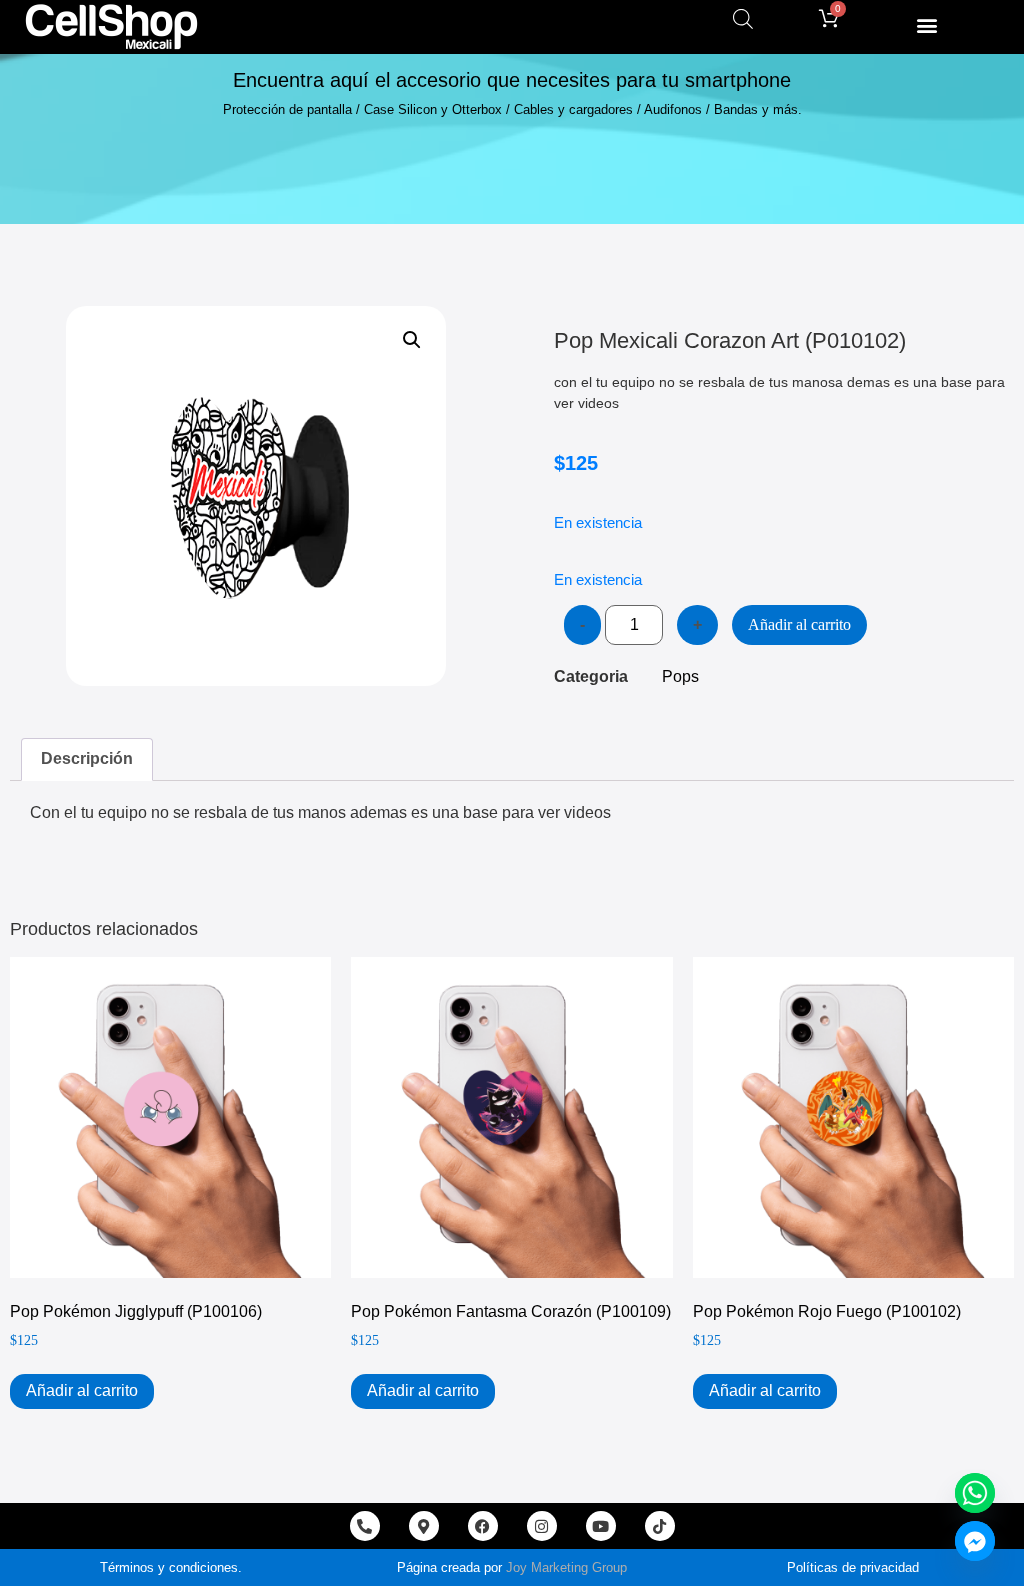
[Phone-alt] (365, 1526)
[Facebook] (483, 1526)
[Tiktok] (660, 1526)
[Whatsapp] (975, 1493)
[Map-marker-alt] (424, 1526)
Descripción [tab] (87, 758)
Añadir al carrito (799, 624)
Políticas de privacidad (853, 1567)
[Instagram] (542, 1526)
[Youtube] (601, 1526)
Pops (680, 676)
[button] (926, 24)
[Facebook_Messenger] (975, 1541)
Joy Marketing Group (566, 1567)
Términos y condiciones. (171, 1567)
